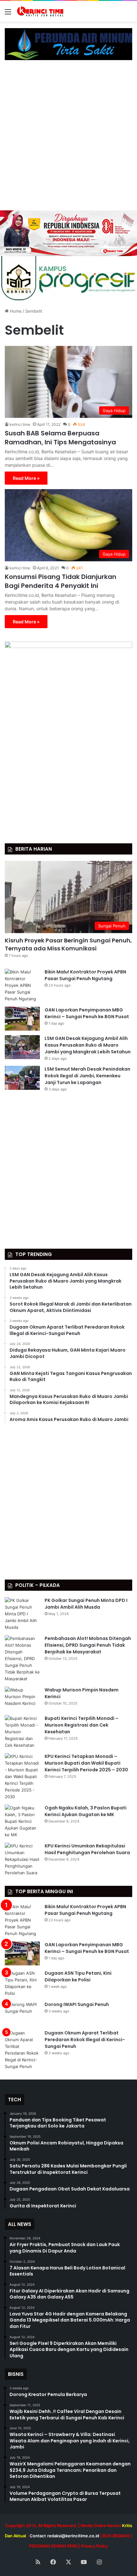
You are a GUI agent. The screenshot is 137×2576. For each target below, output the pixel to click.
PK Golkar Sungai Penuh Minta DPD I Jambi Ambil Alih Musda (86, 1604)
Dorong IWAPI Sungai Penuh (77, 2004)
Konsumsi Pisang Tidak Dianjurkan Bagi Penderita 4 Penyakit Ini (61, 581)
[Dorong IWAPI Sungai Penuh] (22, 2013)
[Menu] (8, 14)
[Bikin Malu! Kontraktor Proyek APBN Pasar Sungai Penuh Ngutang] (22, 985)
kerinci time (20, 424)
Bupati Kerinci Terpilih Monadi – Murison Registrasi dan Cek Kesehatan (82, 1725)
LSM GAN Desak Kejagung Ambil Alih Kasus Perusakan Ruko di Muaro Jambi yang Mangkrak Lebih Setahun (88, 1045)
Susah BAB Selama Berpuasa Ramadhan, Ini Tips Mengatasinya (60, 438)
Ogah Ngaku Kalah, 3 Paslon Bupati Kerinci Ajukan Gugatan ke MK (86, 1811)
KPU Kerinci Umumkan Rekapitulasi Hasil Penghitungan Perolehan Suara (87, 1849)
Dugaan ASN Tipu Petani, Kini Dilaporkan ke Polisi (78, 1976)
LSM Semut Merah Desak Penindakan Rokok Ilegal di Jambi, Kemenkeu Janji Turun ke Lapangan (87, 1076)
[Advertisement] (68, 138)
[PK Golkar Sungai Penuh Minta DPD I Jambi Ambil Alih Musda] (22, 1614)
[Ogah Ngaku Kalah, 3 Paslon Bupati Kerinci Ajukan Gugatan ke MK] (22, 1821)
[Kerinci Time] (41, 11)
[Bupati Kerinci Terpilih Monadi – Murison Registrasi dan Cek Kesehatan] (22, 1732)
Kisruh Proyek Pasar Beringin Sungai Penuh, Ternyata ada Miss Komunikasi (68, 944)
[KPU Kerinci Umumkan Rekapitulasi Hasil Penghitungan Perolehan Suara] (22, 1859)
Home (15, 311)
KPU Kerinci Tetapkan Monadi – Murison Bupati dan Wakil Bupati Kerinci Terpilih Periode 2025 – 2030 (86, 1763)
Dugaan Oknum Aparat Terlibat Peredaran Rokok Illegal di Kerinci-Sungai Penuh (85, 2040)
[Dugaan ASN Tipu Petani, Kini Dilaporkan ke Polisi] (22, 1983)
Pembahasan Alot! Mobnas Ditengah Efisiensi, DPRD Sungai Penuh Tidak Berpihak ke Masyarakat (88, 1645)
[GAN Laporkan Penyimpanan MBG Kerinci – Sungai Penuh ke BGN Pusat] (22, 1019)
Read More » (26, 478)
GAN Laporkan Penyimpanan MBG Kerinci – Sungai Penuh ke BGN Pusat (87, 1013)
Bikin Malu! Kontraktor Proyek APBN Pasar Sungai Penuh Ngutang (85, 975)
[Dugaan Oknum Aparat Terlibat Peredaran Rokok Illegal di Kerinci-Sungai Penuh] (22, 2050)
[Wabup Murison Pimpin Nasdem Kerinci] (22, 1699)
